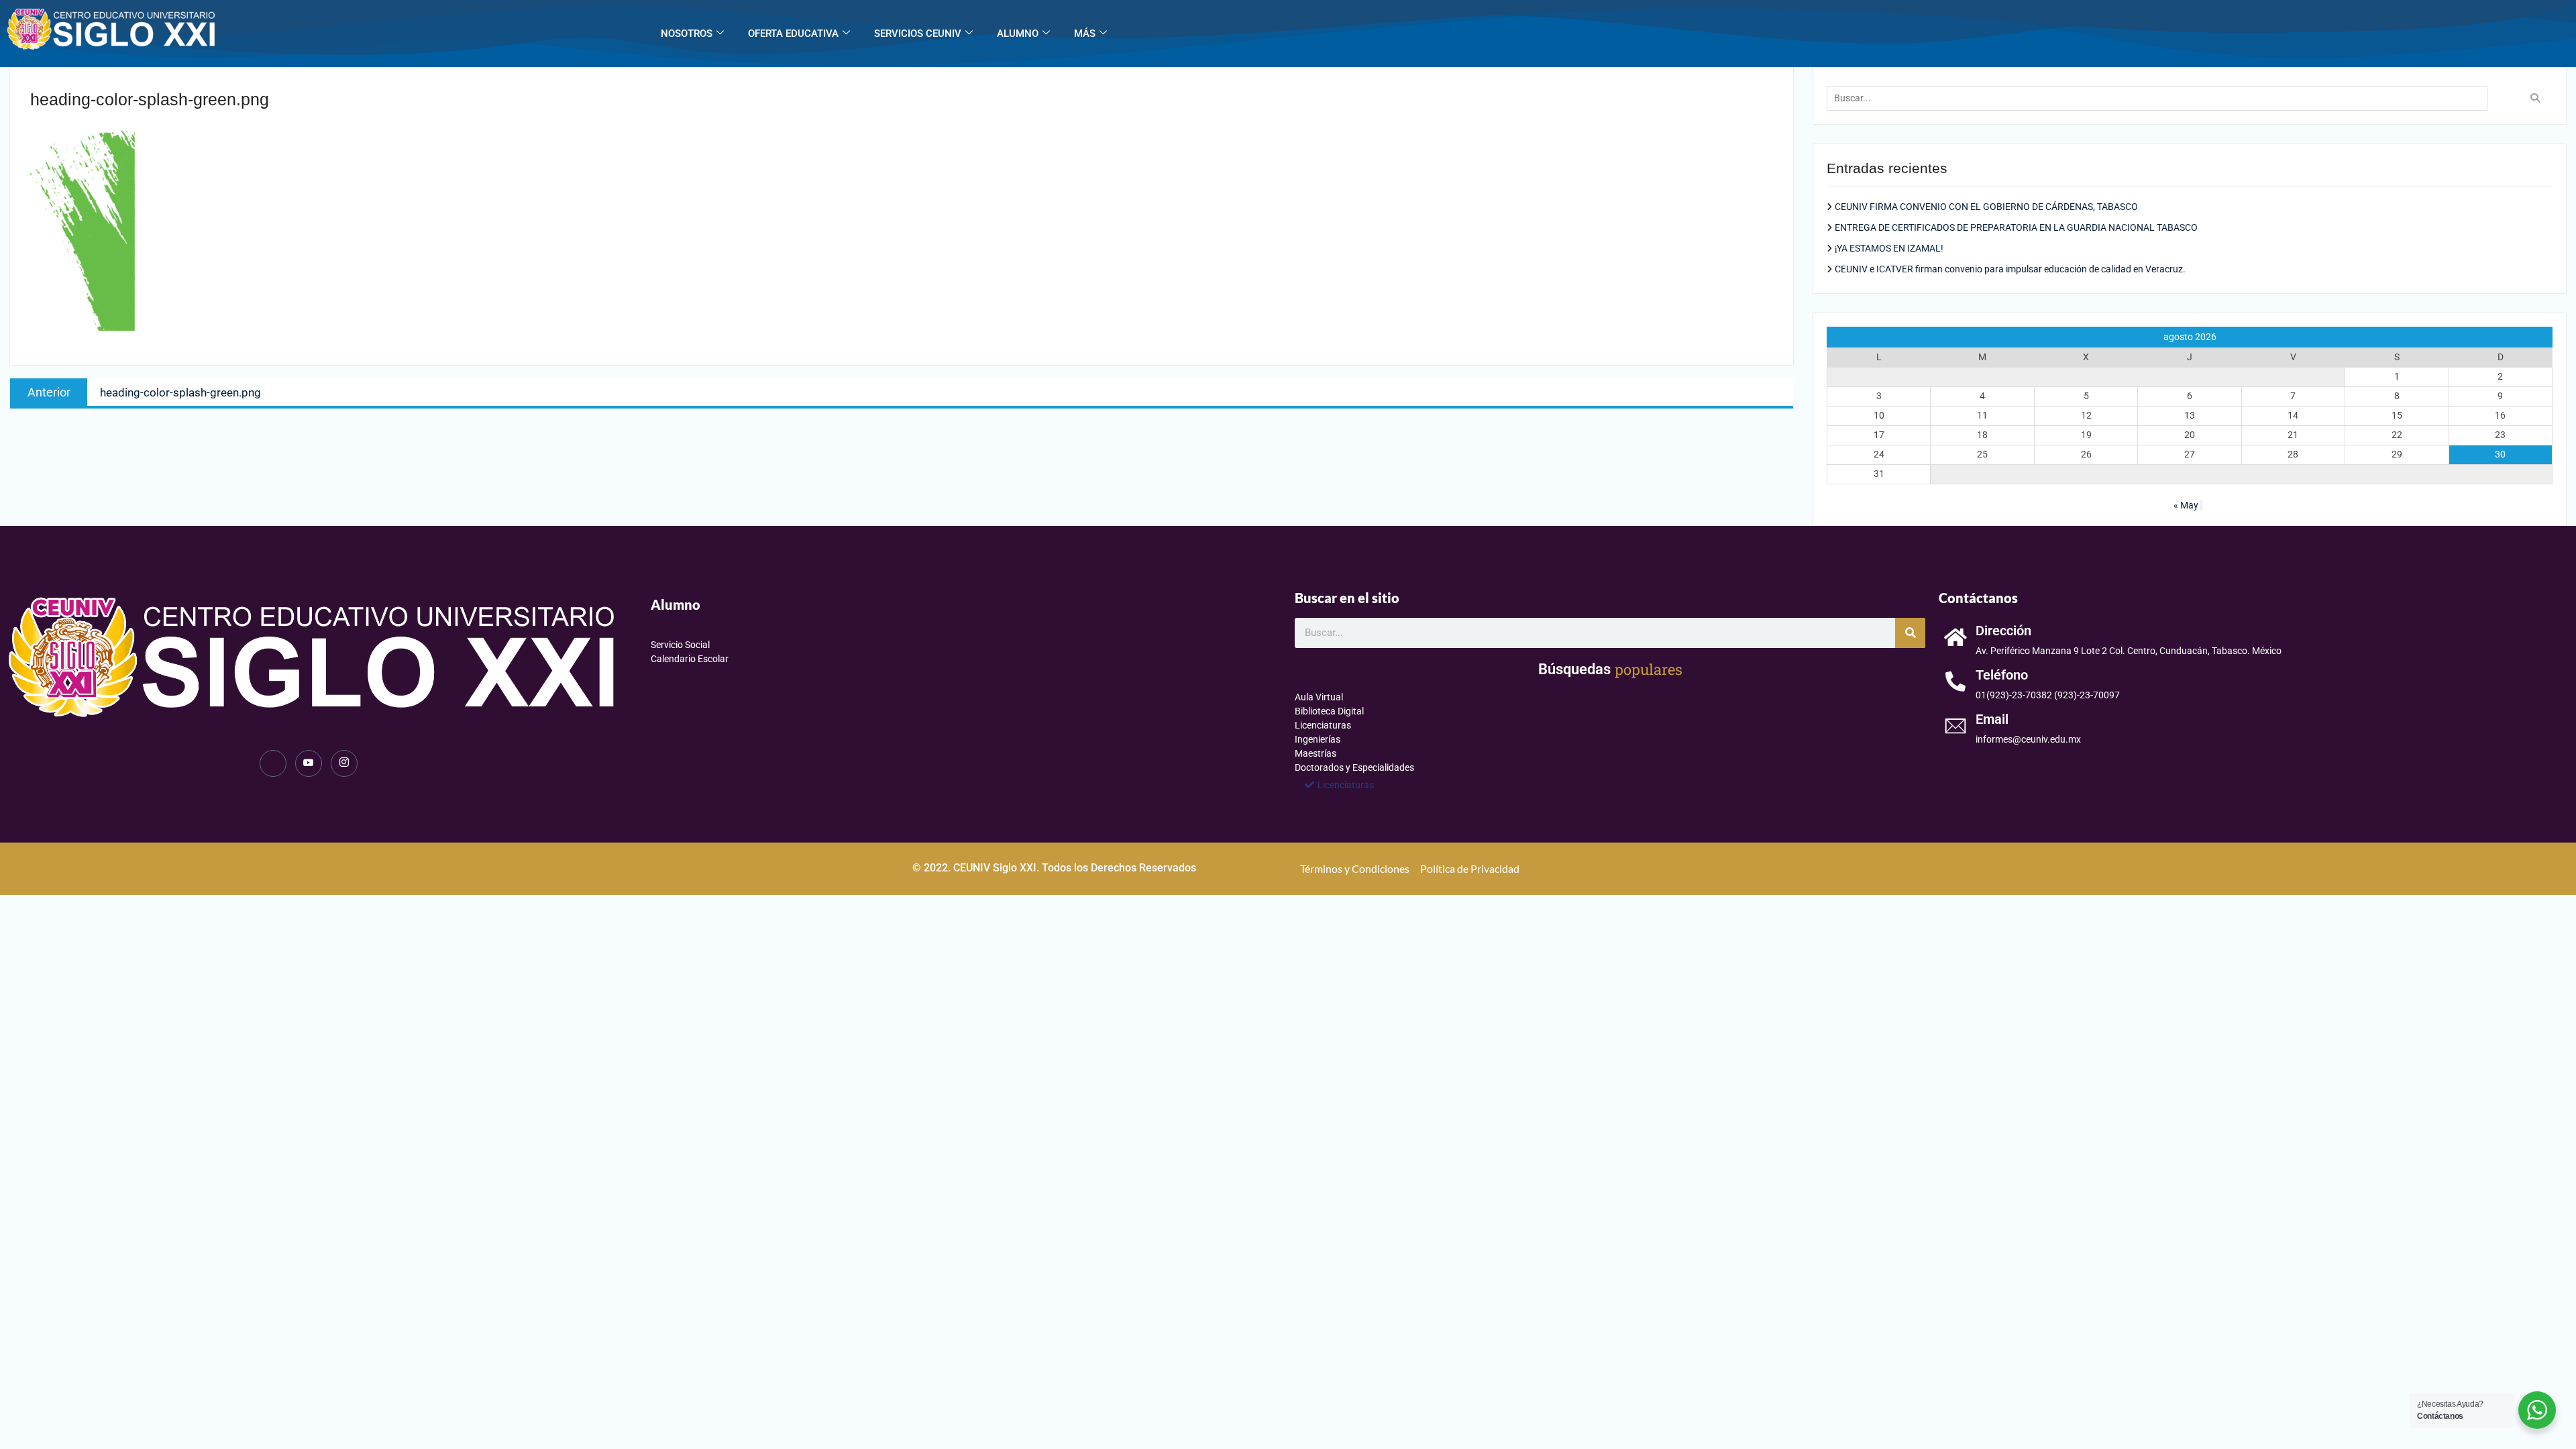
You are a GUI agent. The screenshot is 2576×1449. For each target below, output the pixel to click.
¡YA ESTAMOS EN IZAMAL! (1889, 248)
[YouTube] (309, 763)
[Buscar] (1910, 633)
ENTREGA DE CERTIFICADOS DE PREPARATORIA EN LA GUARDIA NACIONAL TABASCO (2016, 227)
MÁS (1085, 34)
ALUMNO (1018, 34)
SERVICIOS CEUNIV (918, 34)
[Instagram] (344, 763)
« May (2186, 505)
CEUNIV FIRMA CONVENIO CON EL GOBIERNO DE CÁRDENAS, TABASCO (1986, 207)
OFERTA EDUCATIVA (793, 34)
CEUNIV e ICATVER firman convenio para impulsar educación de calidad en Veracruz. (2010, 269)
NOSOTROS (687, 34)
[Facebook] (273, 763)
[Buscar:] (2160, 98)
